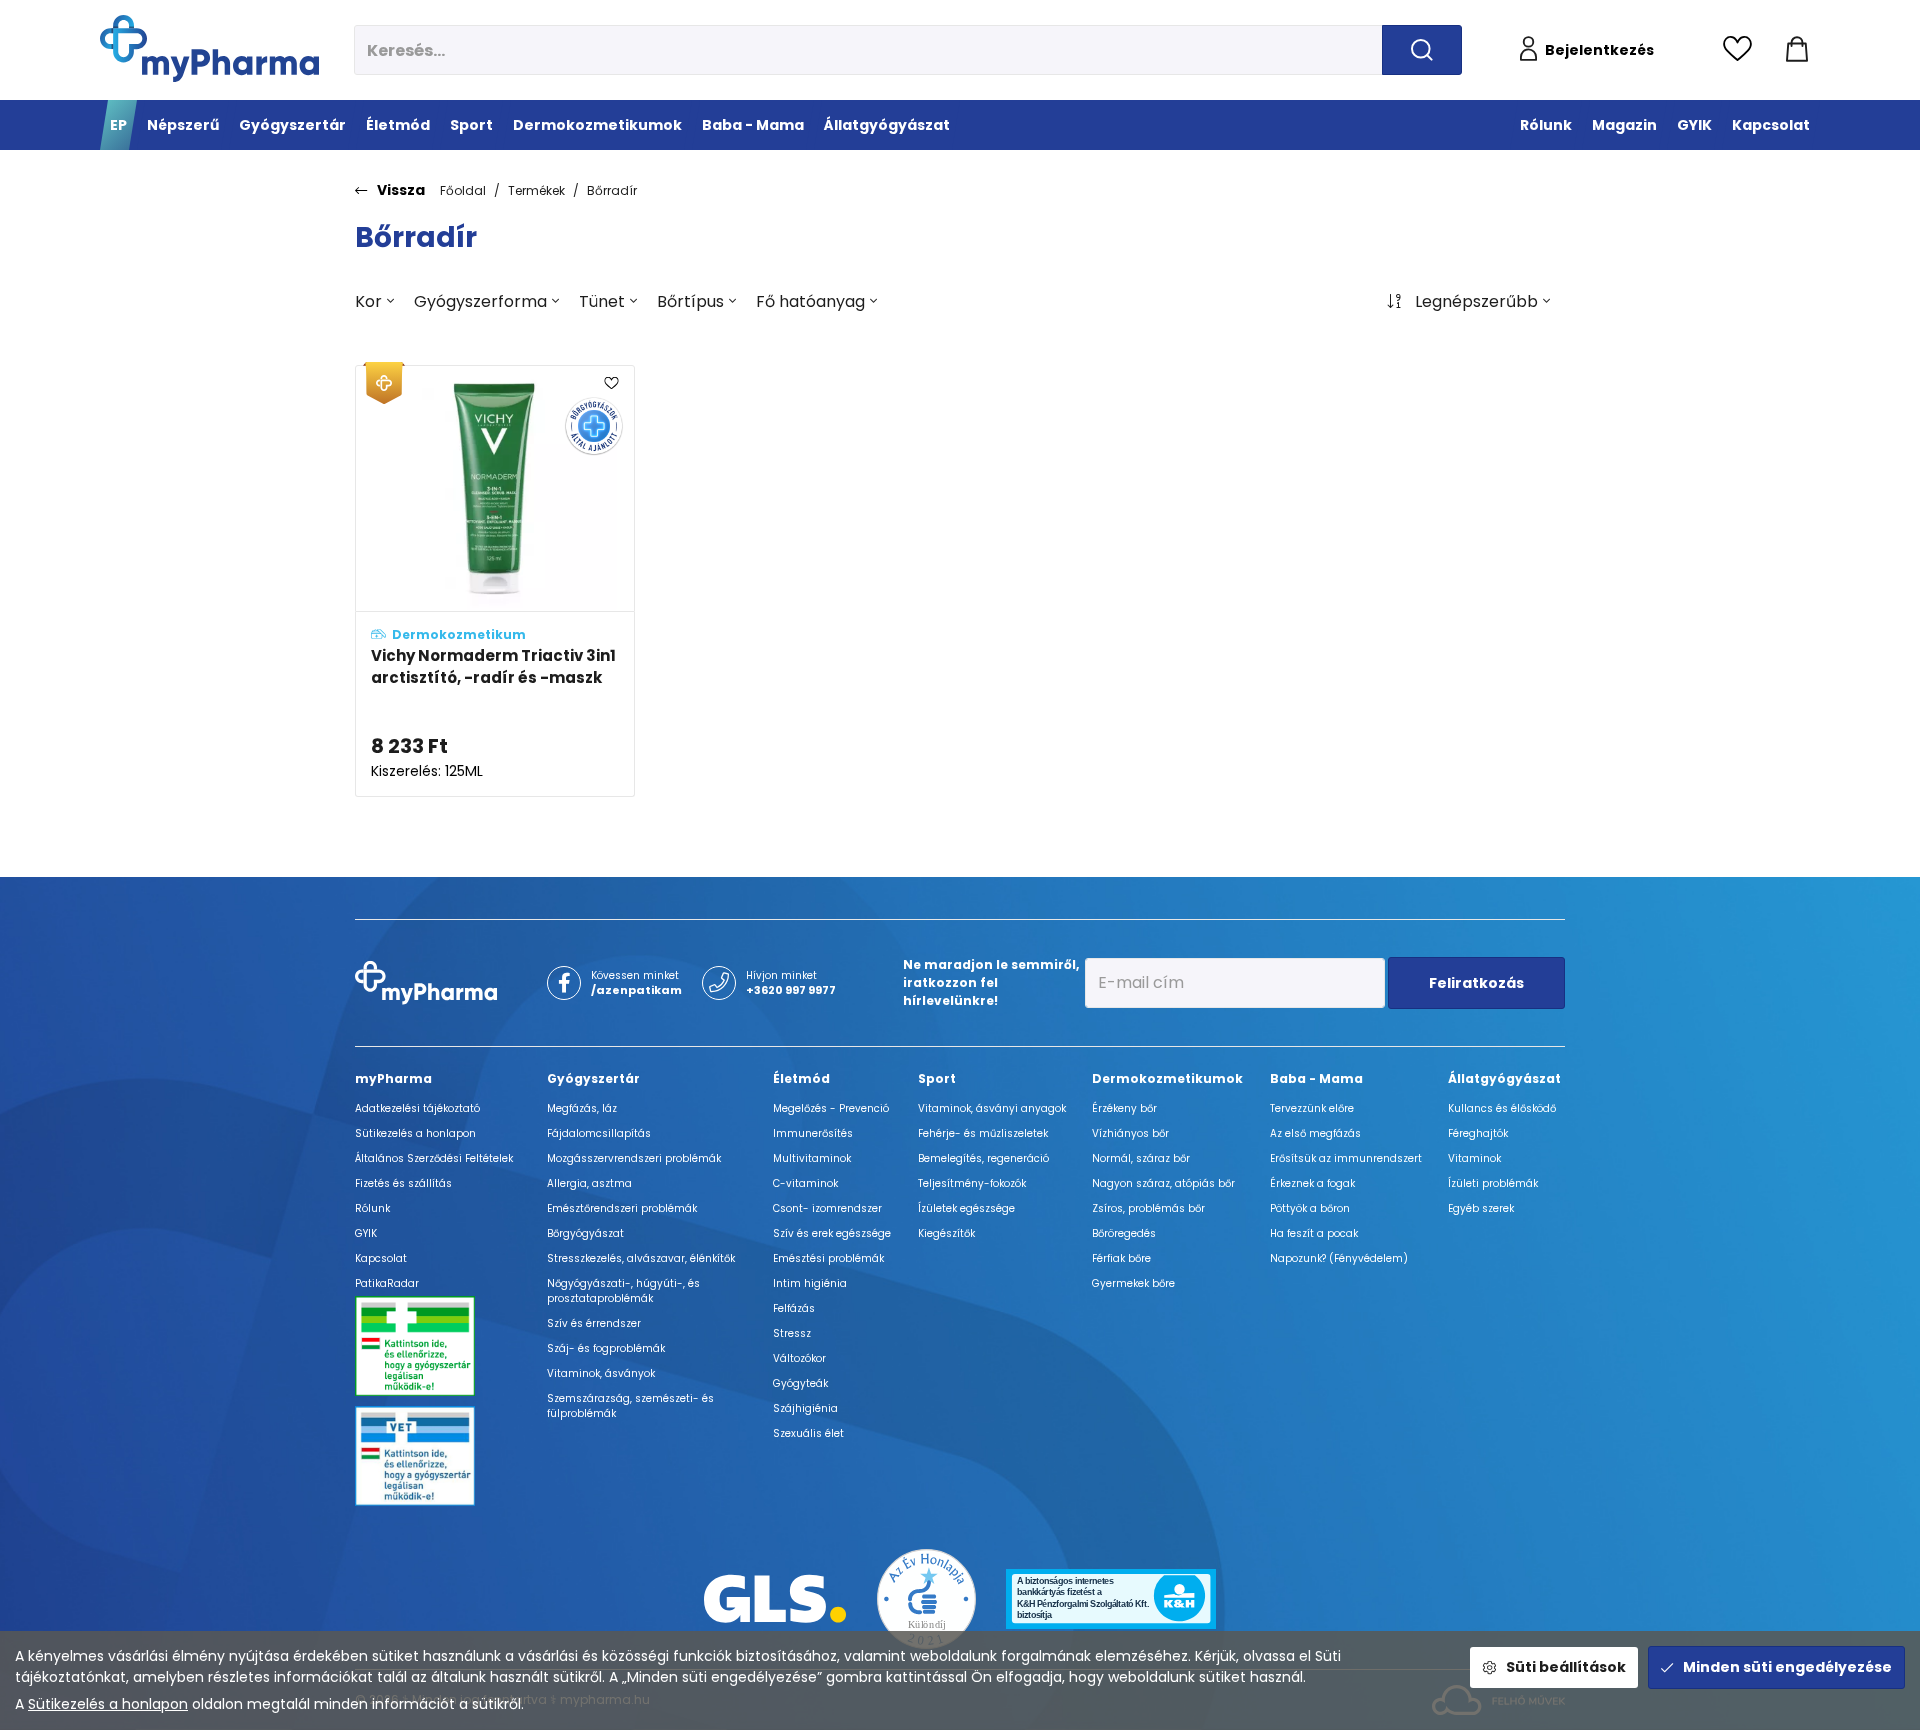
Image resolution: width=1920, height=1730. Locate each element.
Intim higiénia (810, 1283)
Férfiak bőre (1121, 1258)
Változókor (799, 1358)
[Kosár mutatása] (1797, 50)
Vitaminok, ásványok (601, 1373)
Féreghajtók (1478, 1133)
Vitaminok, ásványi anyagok (992, 1108)
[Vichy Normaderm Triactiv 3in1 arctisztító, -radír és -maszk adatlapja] (495, 581)
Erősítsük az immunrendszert (1346, 1158)
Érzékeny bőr (1124, 1108)
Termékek (536, 190)
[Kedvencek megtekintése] (1742, 50)
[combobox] (374, 302)
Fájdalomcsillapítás (599, 1133)
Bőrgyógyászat (585, 1233)
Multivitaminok (812, 1158)
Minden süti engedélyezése (1787, 1667)
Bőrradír (612, 190)
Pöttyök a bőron (1310, 1208)
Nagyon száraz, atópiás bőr (1163, 1183)
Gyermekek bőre (1133, 1283)
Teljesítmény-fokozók (972, 1183)
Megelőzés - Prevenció (831, 1108)
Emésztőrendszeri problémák (622, 1208)
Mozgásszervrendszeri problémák (634, 1158)
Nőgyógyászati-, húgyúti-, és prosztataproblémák (623, 1291)
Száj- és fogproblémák (606, 1348)
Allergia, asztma (589, 1183)
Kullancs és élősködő (1502, 1108)
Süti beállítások (1566, 1667)
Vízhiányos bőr (1130, 1133)
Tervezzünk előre (1312, 1108)
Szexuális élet (808, 1433)
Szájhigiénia (805, 1408)
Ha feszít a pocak (1314, 1233)
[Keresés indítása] (1422, 50)
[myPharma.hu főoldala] (209, 48)
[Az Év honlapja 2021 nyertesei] (927, 1597)
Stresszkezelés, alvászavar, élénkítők (641, 1258)
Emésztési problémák (828, 1258)
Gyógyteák (800, 1383)
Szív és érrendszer (594, 1323)
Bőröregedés (1124, 1233)
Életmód (801, 1078)
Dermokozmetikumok (1167, 1078)
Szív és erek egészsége (832, 1233)
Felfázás (794, 1308)
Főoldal (463, 190)
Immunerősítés (813, 1133)
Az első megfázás (1315, 1133)
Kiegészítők (946, 1233)
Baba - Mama (1316, 1078)
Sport (937, 1078)
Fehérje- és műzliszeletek (983, 1133)
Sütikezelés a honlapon (108, 1704)
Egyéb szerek (1481, 1208)
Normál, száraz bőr (1141, 1158)
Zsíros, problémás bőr (1148, 1208)
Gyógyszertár (593, 1078)
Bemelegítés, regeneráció (983, 1158)
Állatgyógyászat (1504, 1078)
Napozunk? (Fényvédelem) (1339, 1258)
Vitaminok (1474, 1158)
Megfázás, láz (582, 1108)
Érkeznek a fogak (1312, 1183)
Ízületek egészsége (966, 1208)
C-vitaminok (805, 1183)
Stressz (792, 1333)
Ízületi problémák (1493, 1183)
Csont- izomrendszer (827, 1208)
